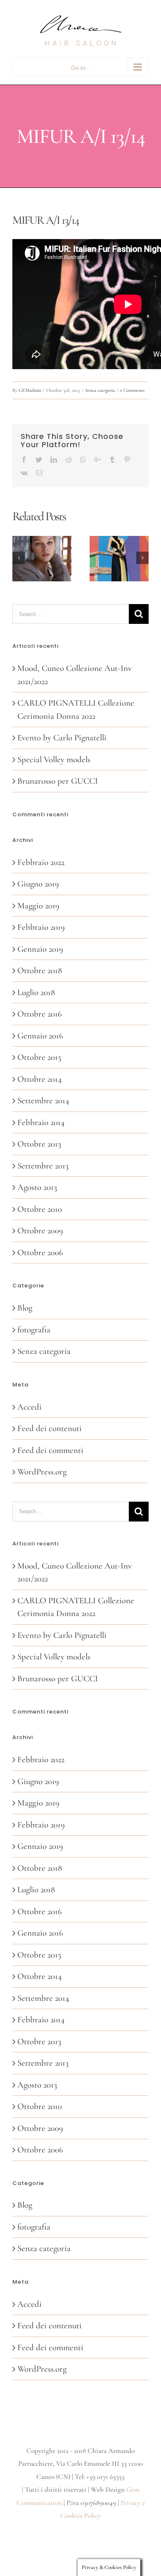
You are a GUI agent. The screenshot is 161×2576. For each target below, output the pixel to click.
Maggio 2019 (38, 906)
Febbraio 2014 (41, 1122)
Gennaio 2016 (40, 1036)
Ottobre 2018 (40, 970)
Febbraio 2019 (41, 927)
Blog (25, 1308)
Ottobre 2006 (40, 1252)
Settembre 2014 (43, 1101)
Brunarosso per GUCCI (58, 781)
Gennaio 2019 (40, 949)
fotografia (34, 1330)
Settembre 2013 (43, 1166)
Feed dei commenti (50, 1450)
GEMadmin (30, 390)
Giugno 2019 (38, 884)
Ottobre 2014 (40, 1079)
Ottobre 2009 (40, 1231)
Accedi (30, 1407)
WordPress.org (42, 1472)
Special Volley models (54, 760)
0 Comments (132, 390)
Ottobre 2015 (39, 1057)
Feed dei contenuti (50, 1428)
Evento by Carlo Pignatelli (62, 738)
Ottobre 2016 (40, 1014)
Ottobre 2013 (39, 1144)
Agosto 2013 (37, 1187)
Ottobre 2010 (40, 1209)
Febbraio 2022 (41, 862)
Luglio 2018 (36, 992)
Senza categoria (100, 390)
